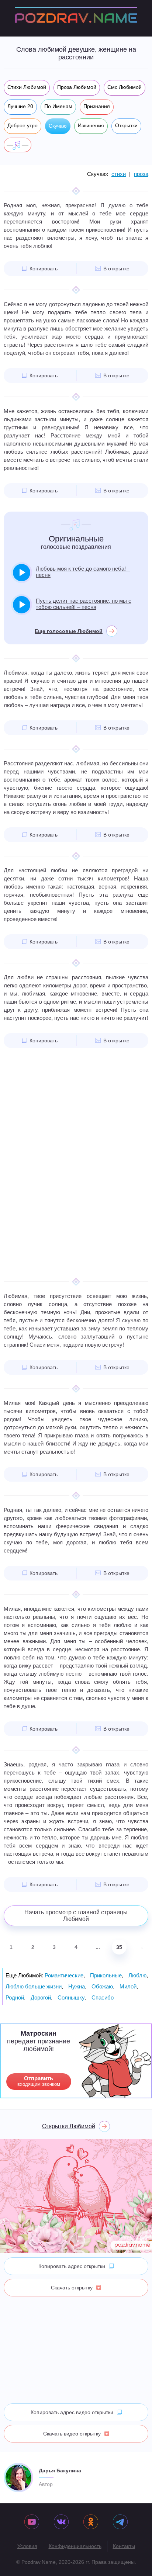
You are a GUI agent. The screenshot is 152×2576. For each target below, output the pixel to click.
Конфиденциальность (75, 2546)
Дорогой (41, 1997)
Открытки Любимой (69, 2126)
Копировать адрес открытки (72, 2266)
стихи (119, 174)
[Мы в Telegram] (120, 2523)
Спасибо (103, 1997)
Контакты (124, 2546)
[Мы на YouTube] (32, 2523)
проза (141, 174)
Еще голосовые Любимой (69, 631)
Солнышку (71, 1997)
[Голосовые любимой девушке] (18, 145)
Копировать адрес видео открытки (72, 2412)
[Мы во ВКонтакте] (61, 2523)
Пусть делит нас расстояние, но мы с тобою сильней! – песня (84, 604)
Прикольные (106, 1975)
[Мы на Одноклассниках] (91, 2523)
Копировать (44, 269)
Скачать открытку (72, 2288)
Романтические (64, 1975)
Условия (27, 2546)
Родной (15, 1997)
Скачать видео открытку (72, 2434)
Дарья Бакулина (60, 2471)
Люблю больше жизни (34, 1986)
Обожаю (102, 1986)
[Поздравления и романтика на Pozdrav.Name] (76, 18)
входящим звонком (39, 2081)
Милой (128, 1986)
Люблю (137, 1975)
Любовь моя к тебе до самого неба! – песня (83, 572)
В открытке (116, 269)
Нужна (77, 1986)
